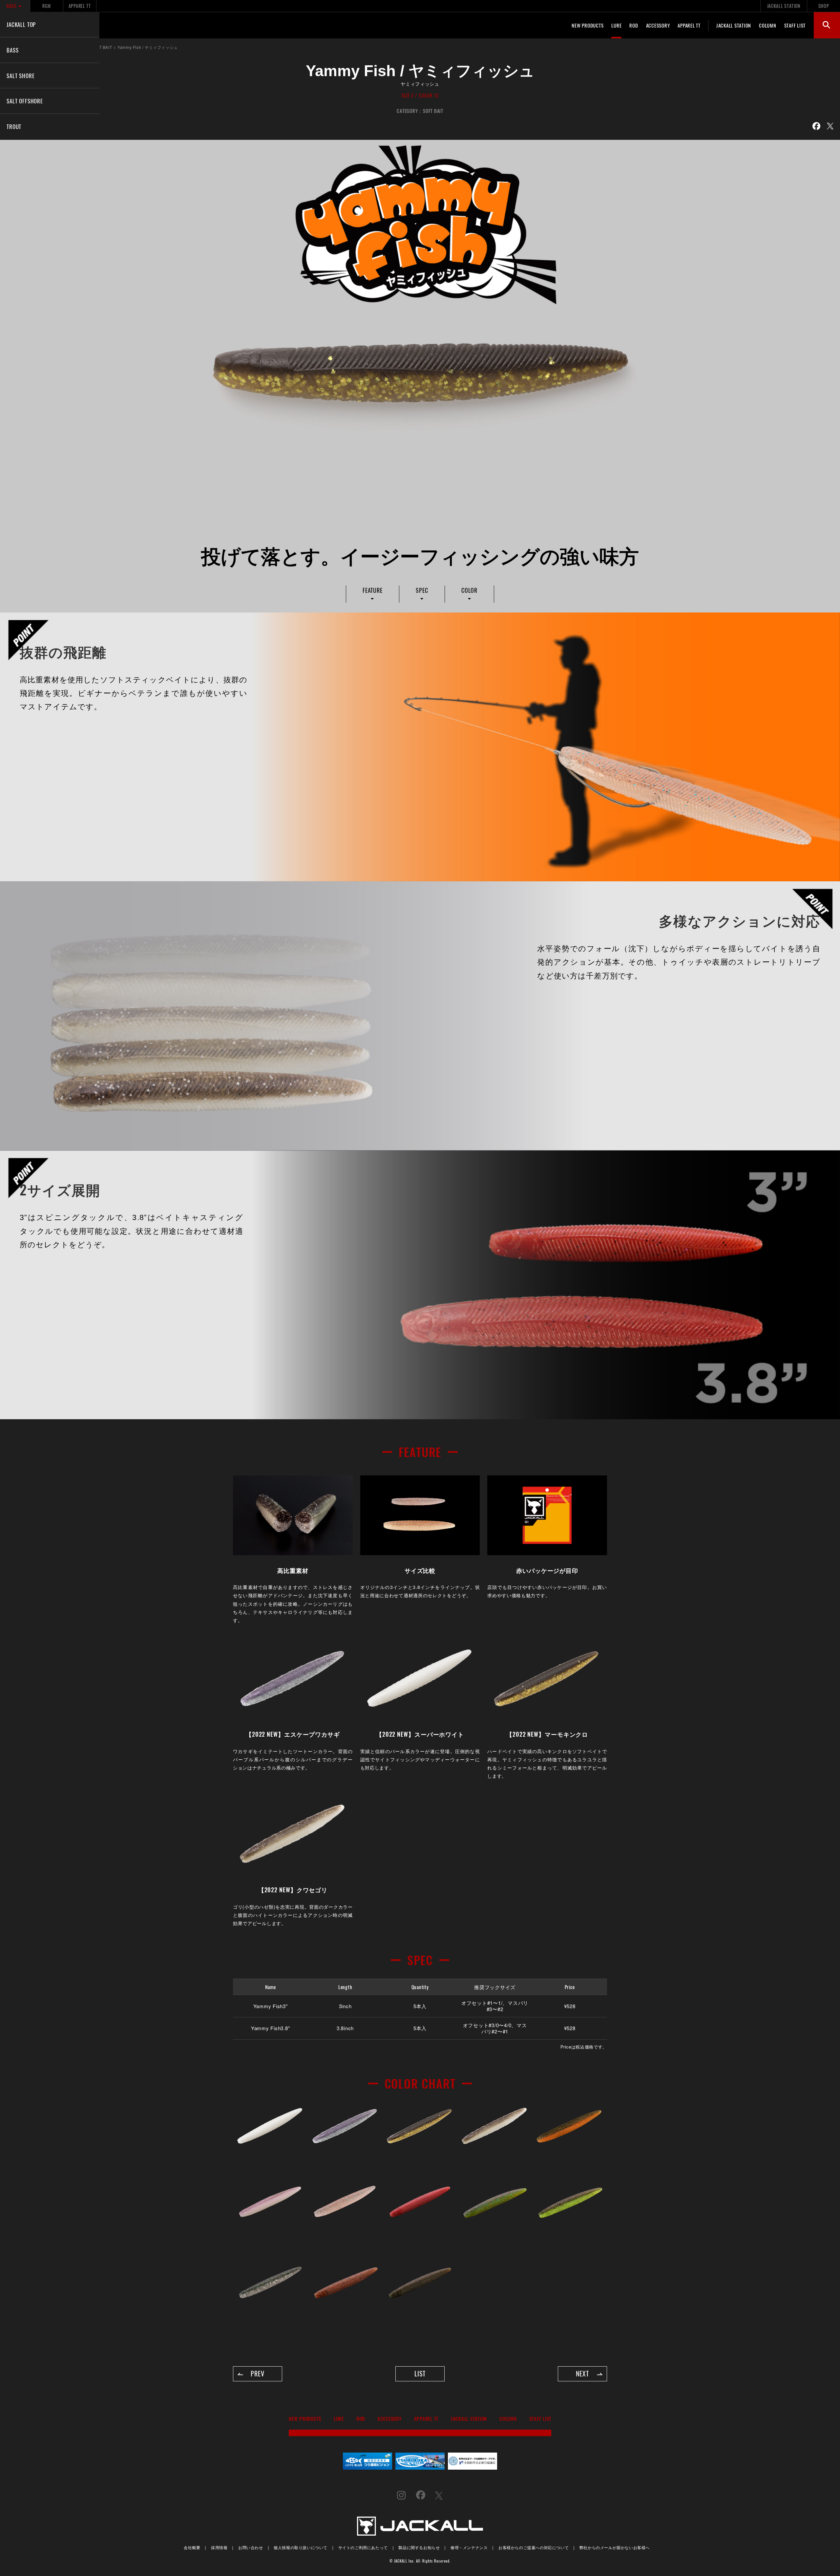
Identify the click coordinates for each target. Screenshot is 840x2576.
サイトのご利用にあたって (363, 2547)
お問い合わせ (251, 2547)
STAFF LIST (795, 25)
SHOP (824, 6)
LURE (616, 25)
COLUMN (768, 25)
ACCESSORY (658, 25)
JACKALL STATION (784, 6)
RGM (46, 6)
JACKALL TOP (21, 24)
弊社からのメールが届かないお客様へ (615, 2547)
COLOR (470, 590)
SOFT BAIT (433, 111)
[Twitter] (830, 126)
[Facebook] (816, 126)
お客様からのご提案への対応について (534, 2547)
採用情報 (219, 2547)
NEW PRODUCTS (588, 25)
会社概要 (192, 2547)
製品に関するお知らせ (419, 2547)
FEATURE (373, 590)
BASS (12, 6)
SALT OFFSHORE (25, 101)
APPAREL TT (80, 6)
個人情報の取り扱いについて (301, 2547)
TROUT (14, 126)
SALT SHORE (21, 75)
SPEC (422, 590)
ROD (634, 25)
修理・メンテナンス (469, 2547)
